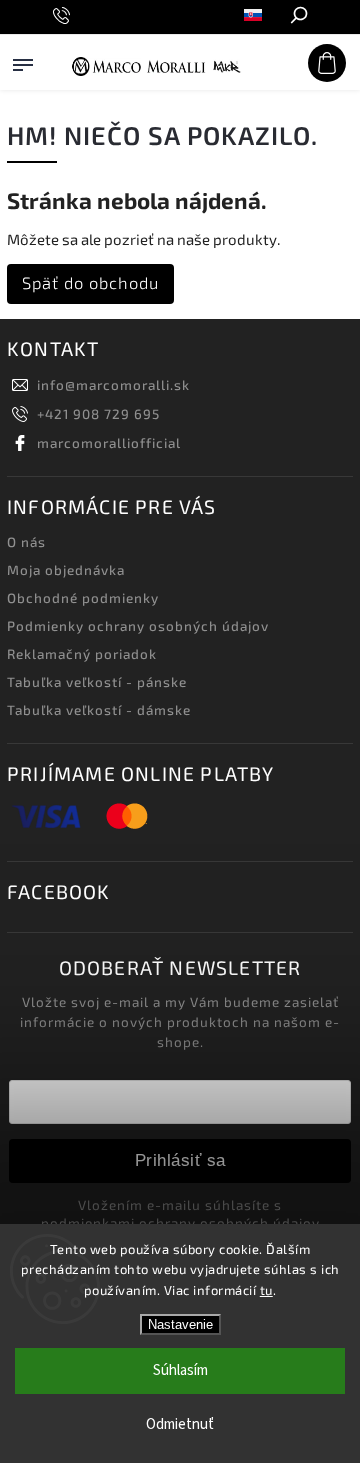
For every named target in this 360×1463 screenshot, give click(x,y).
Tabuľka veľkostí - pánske (97, 682)
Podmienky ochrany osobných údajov (138, 626)
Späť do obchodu (90, 282)
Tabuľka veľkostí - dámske (99, 710)
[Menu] (23, 84)
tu (266, 1290)
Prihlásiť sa (180, 1160)
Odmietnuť (180, 1424)
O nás (26, 542)
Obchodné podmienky (83, 598)
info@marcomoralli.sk (113, 385)
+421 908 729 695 (98, 414)
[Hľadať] (298, 17)
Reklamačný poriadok (82, 654)
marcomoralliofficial (109, 443)
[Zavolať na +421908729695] (64, 16)
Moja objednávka (66, 570)
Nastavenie (180, 1324)
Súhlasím (180, 1370)
